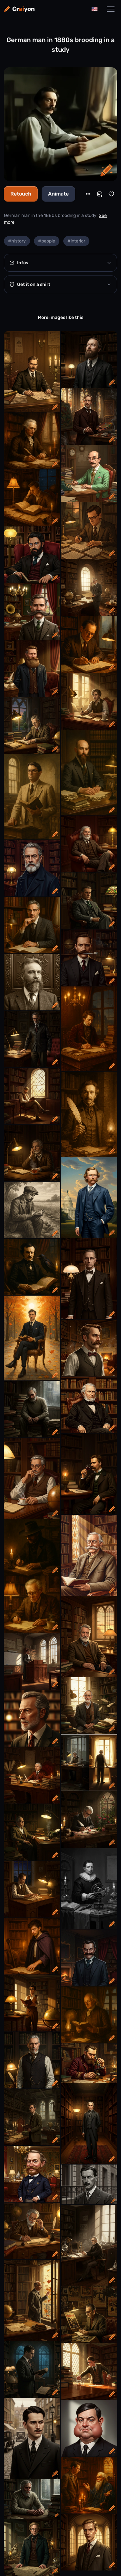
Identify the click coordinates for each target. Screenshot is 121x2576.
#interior (76, 241)
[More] (88, 194)
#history (17, 241)
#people (47, 241)
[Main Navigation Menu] (111, 9)
